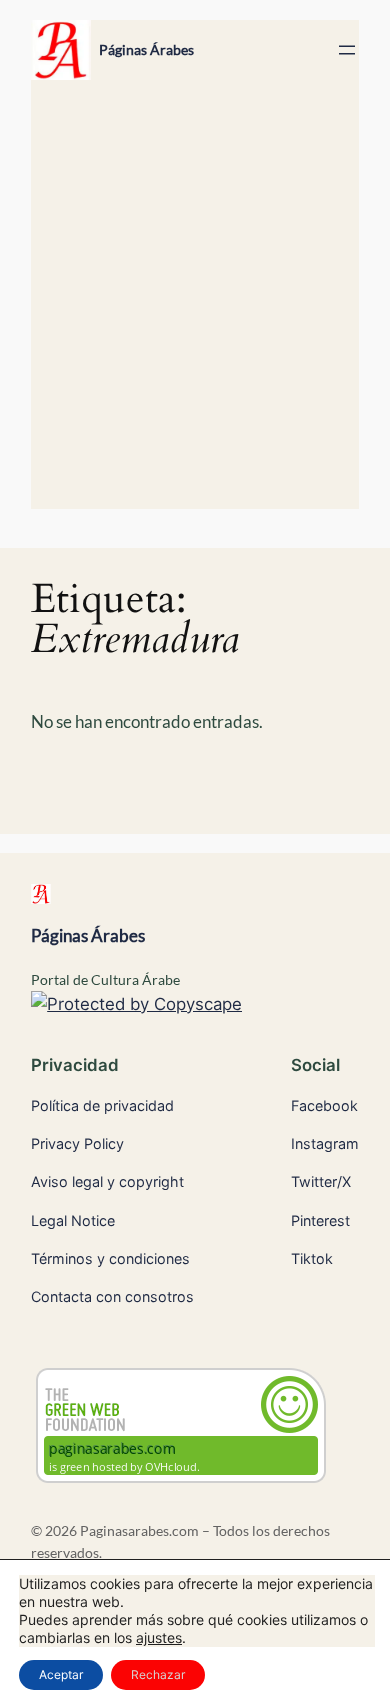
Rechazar (158, 1674)
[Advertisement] (195, 304)
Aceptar (61, 1674)
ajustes (159, 1637)
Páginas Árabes (146, 49)
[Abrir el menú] (347, 50)
